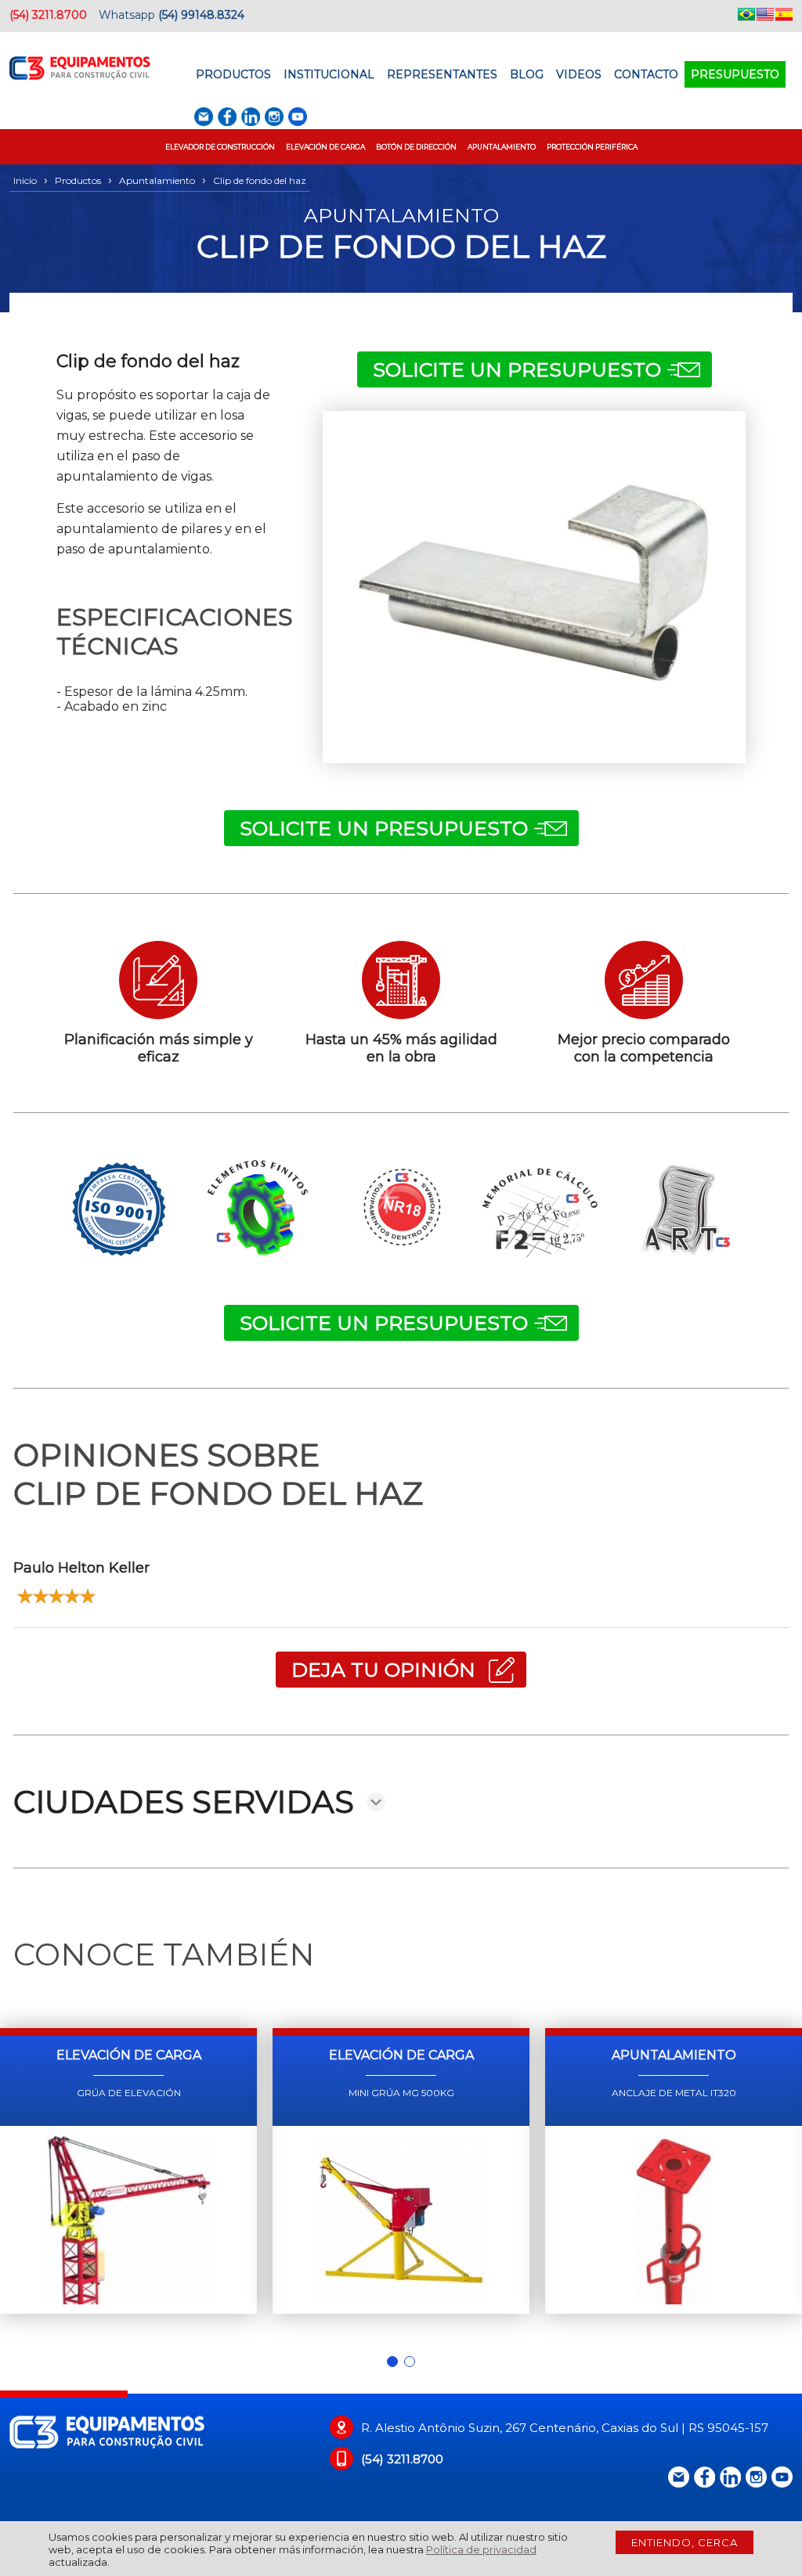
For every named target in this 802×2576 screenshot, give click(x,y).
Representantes (442, 74)
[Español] (784, 17)
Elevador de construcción (220, 147)
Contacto (646, 74)
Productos (233, 74)
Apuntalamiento (502, 147)
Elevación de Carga (325, 147)
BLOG (527, 74)
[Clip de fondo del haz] (534, 587)
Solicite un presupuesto (517, 369)
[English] (765, 17)
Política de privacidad (481, 2549)
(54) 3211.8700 (48, 15)
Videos (579, 74)
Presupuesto (735, 74)
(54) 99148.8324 (201, 15)
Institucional (329, 74)
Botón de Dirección (416, 147)
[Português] (746, 17)
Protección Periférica (592, 147)
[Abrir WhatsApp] (763, 2536)
